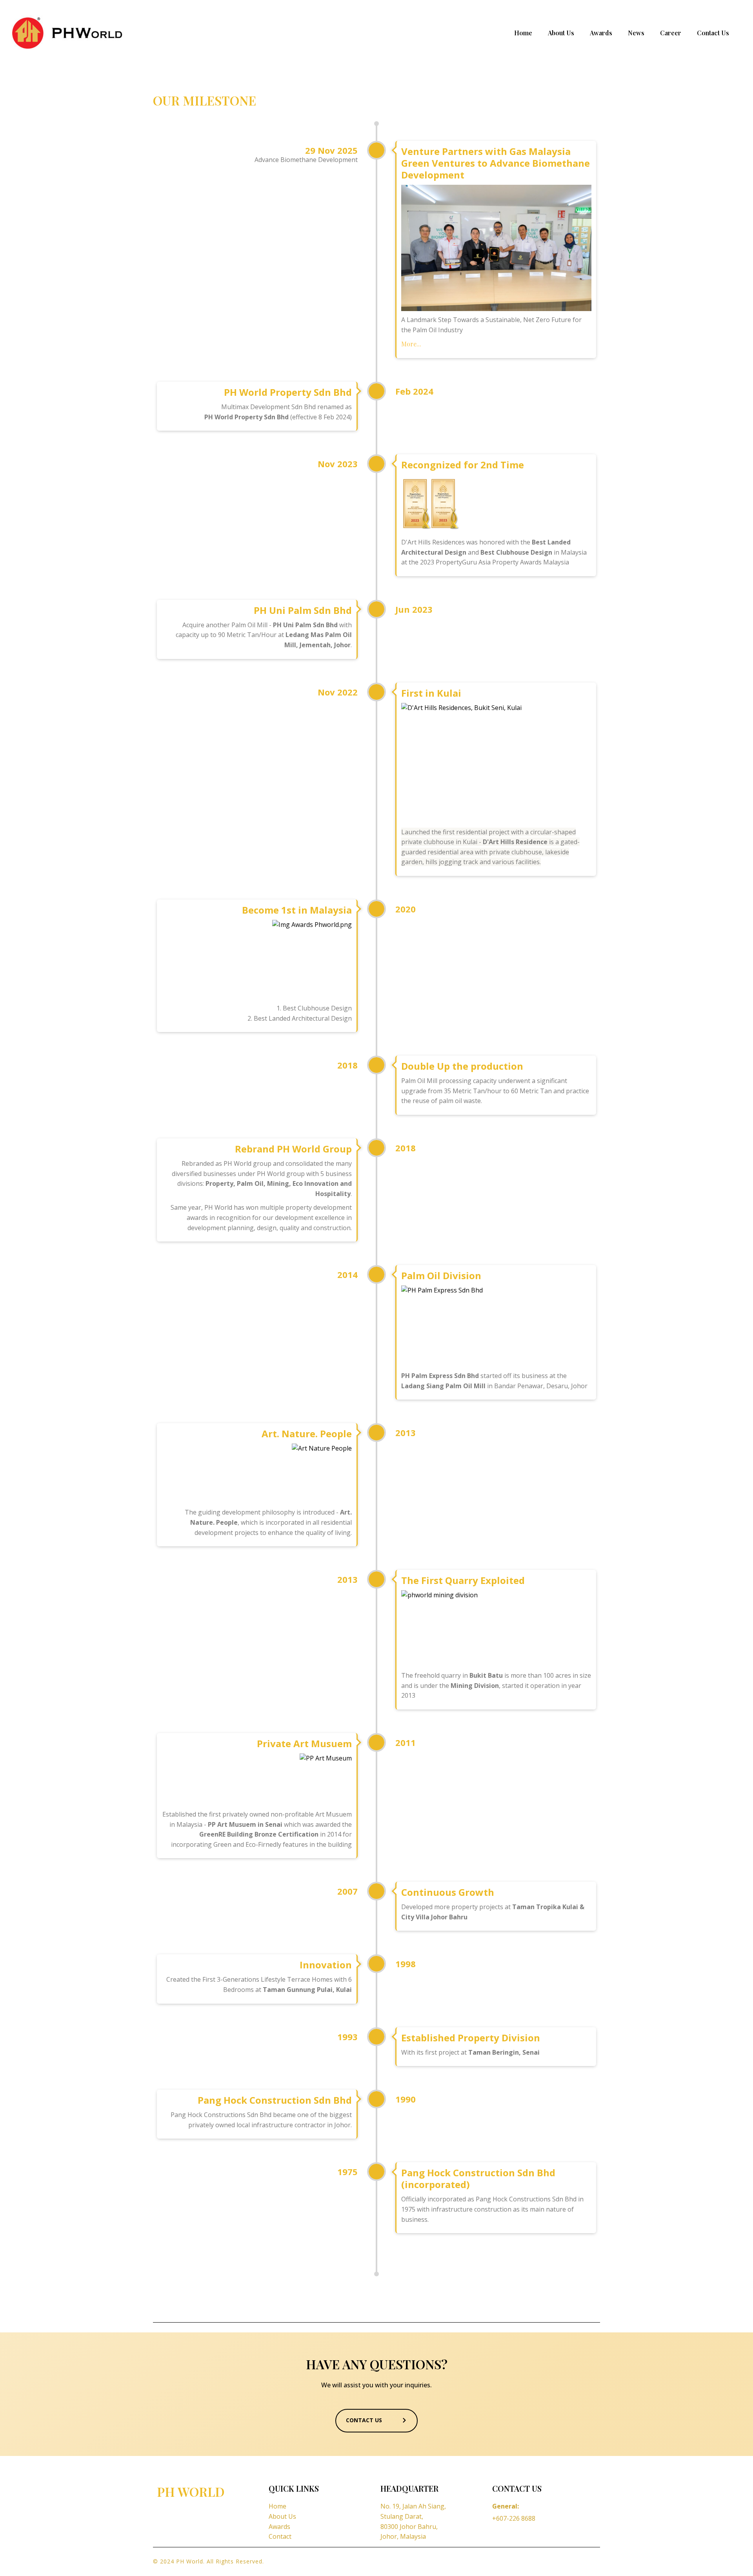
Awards (601, 33)
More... (411, 344)
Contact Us (713, 33)
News (636, 33)
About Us (561, 33)
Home (523, 33)
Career (671, 33)
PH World (191, 2491)
